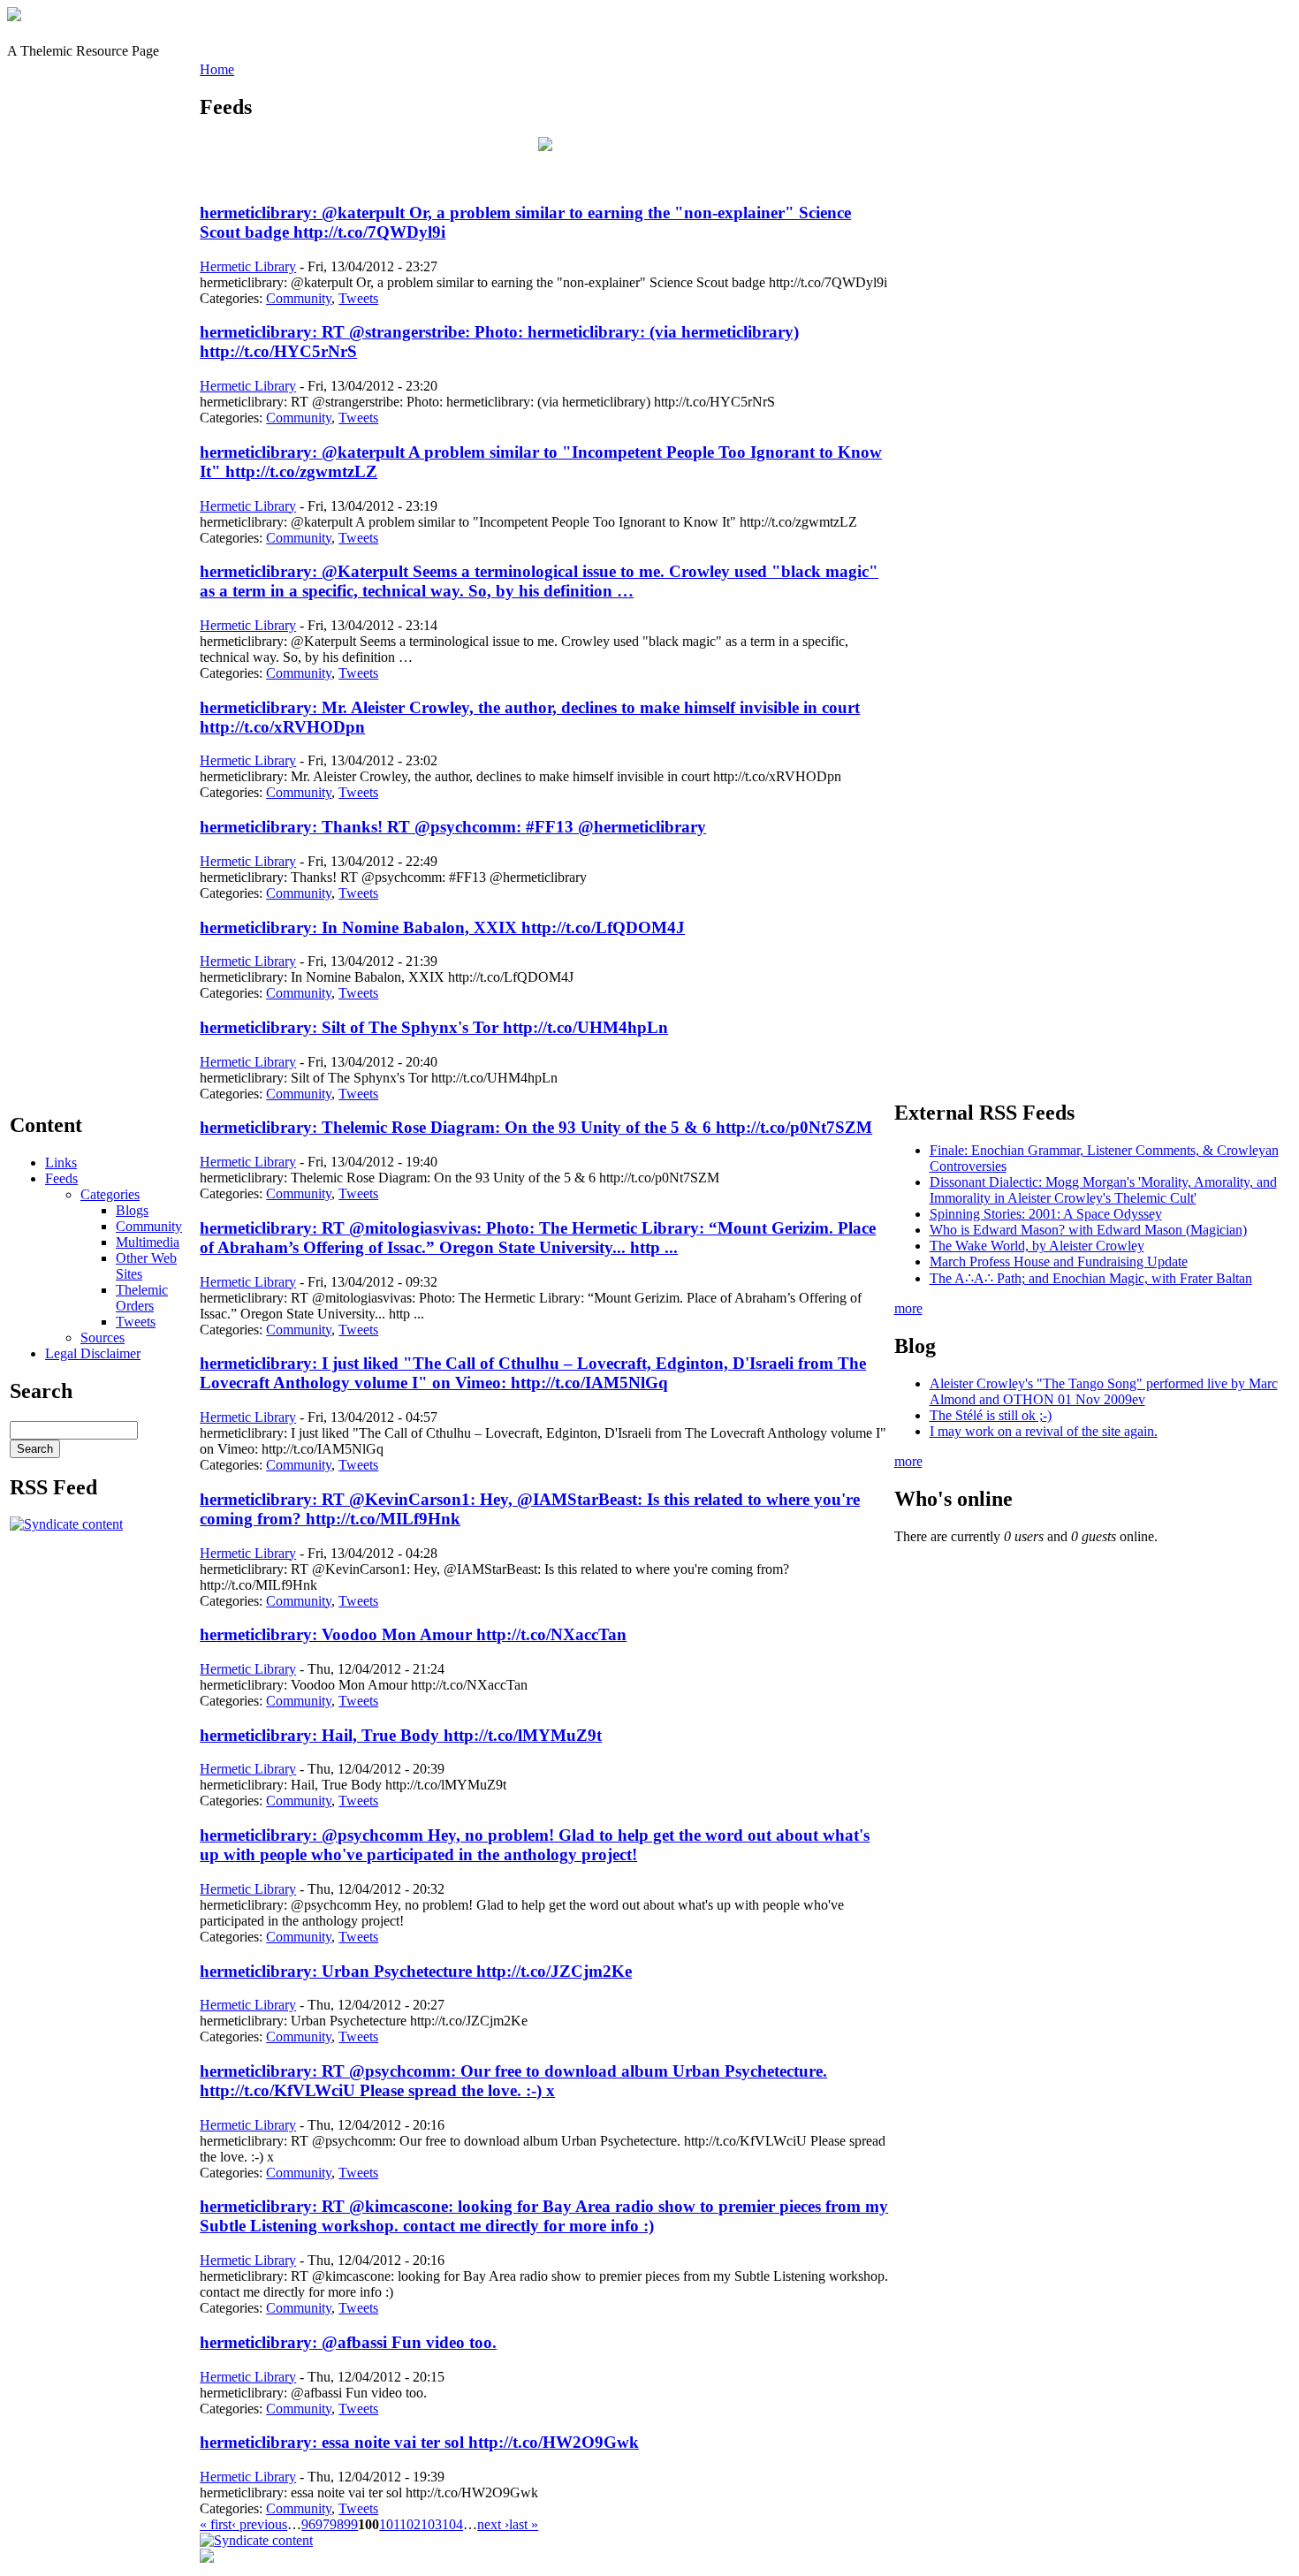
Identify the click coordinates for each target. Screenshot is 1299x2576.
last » (524, 2524)
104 (452, 2524)
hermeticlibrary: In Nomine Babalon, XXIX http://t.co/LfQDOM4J (442, 927)
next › (493, 2524)
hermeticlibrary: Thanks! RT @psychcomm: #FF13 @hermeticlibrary (453, 827)
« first (216, 2524)
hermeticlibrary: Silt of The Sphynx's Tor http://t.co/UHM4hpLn (434, 1027)
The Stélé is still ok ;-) (991, 1415)
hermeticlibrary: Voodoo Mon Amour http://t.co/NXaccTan (413, 1634)
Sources (103, 1337)
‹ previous (259, 2524)
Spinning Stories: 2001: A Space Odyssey (1046, 1214)
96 (308, 2524)
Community (149, 1226)
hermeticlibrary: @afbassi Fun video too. (348, 2342)
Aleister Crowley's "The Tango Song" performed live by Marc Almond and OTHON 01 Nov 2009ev (1104, 1391)
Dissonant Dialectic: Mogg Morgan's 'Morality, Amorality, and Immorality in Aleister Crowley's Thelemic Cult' (1103, 1190)
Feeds (61, 1178)
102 (410, 2524)
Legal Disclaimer (93, 1353)
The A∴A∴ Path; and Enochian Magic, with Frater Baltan (1091, 1278)
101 (389, 2524)
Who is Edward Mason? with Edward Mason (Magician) (1088, 1230)
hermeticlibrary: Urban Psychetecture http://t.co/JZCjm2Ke (416, 1971)
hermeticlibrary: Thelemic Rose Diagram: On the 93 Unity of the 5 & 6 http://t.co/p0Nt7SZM (536, 1127)
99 (351, 2524)
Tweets (136, 1322)
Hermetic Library (248, 266)
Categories (110, 1194)
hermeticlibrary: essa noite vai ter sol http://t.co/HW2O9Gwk (419, 2442)
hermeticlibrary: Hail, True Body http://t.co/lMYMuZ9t (401, 1735)
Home (217, 69)
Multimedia (148, 1242)
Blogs (132, 1210)
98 (337, 2524)
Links (61, 1163)
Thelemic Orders (142, 1298)
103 (431, 2524)
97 (323, 2524)
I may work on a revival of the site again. (1044, 1431)
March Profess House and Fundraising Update (1059, 1261)
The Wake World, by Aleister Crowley (1037, 1246)
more (908, 1308)
